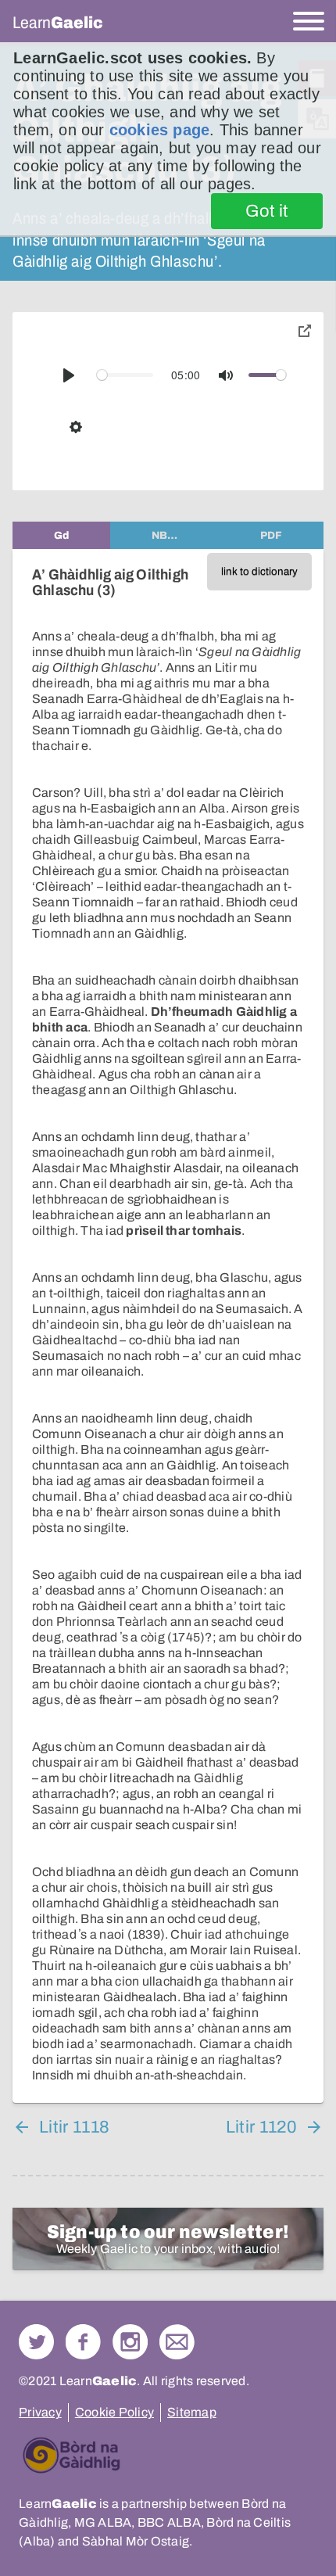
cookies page (159, 130)
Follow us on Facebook (83, 2342)
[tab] (61, 535)
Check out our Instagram (130, 2342)
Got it (267, 211)
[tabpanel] (168, 1326)
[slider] (125, 375)
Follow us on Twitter (36, 2342)
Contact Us (177, 2342)
